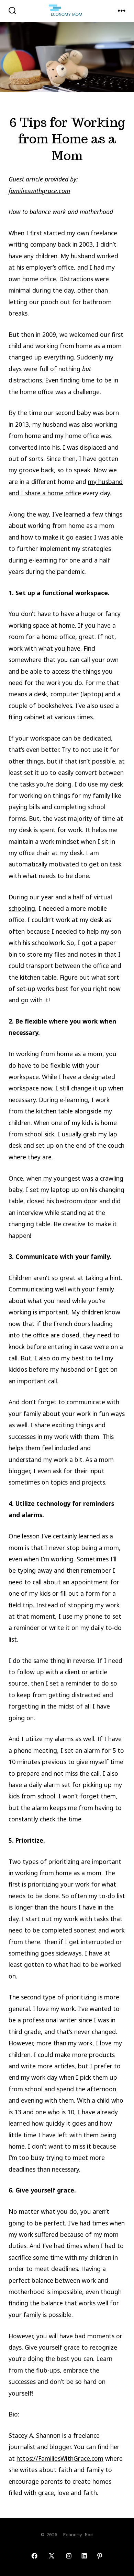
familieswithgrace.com (39, 191)
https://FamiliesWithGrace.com (60, 2458)
